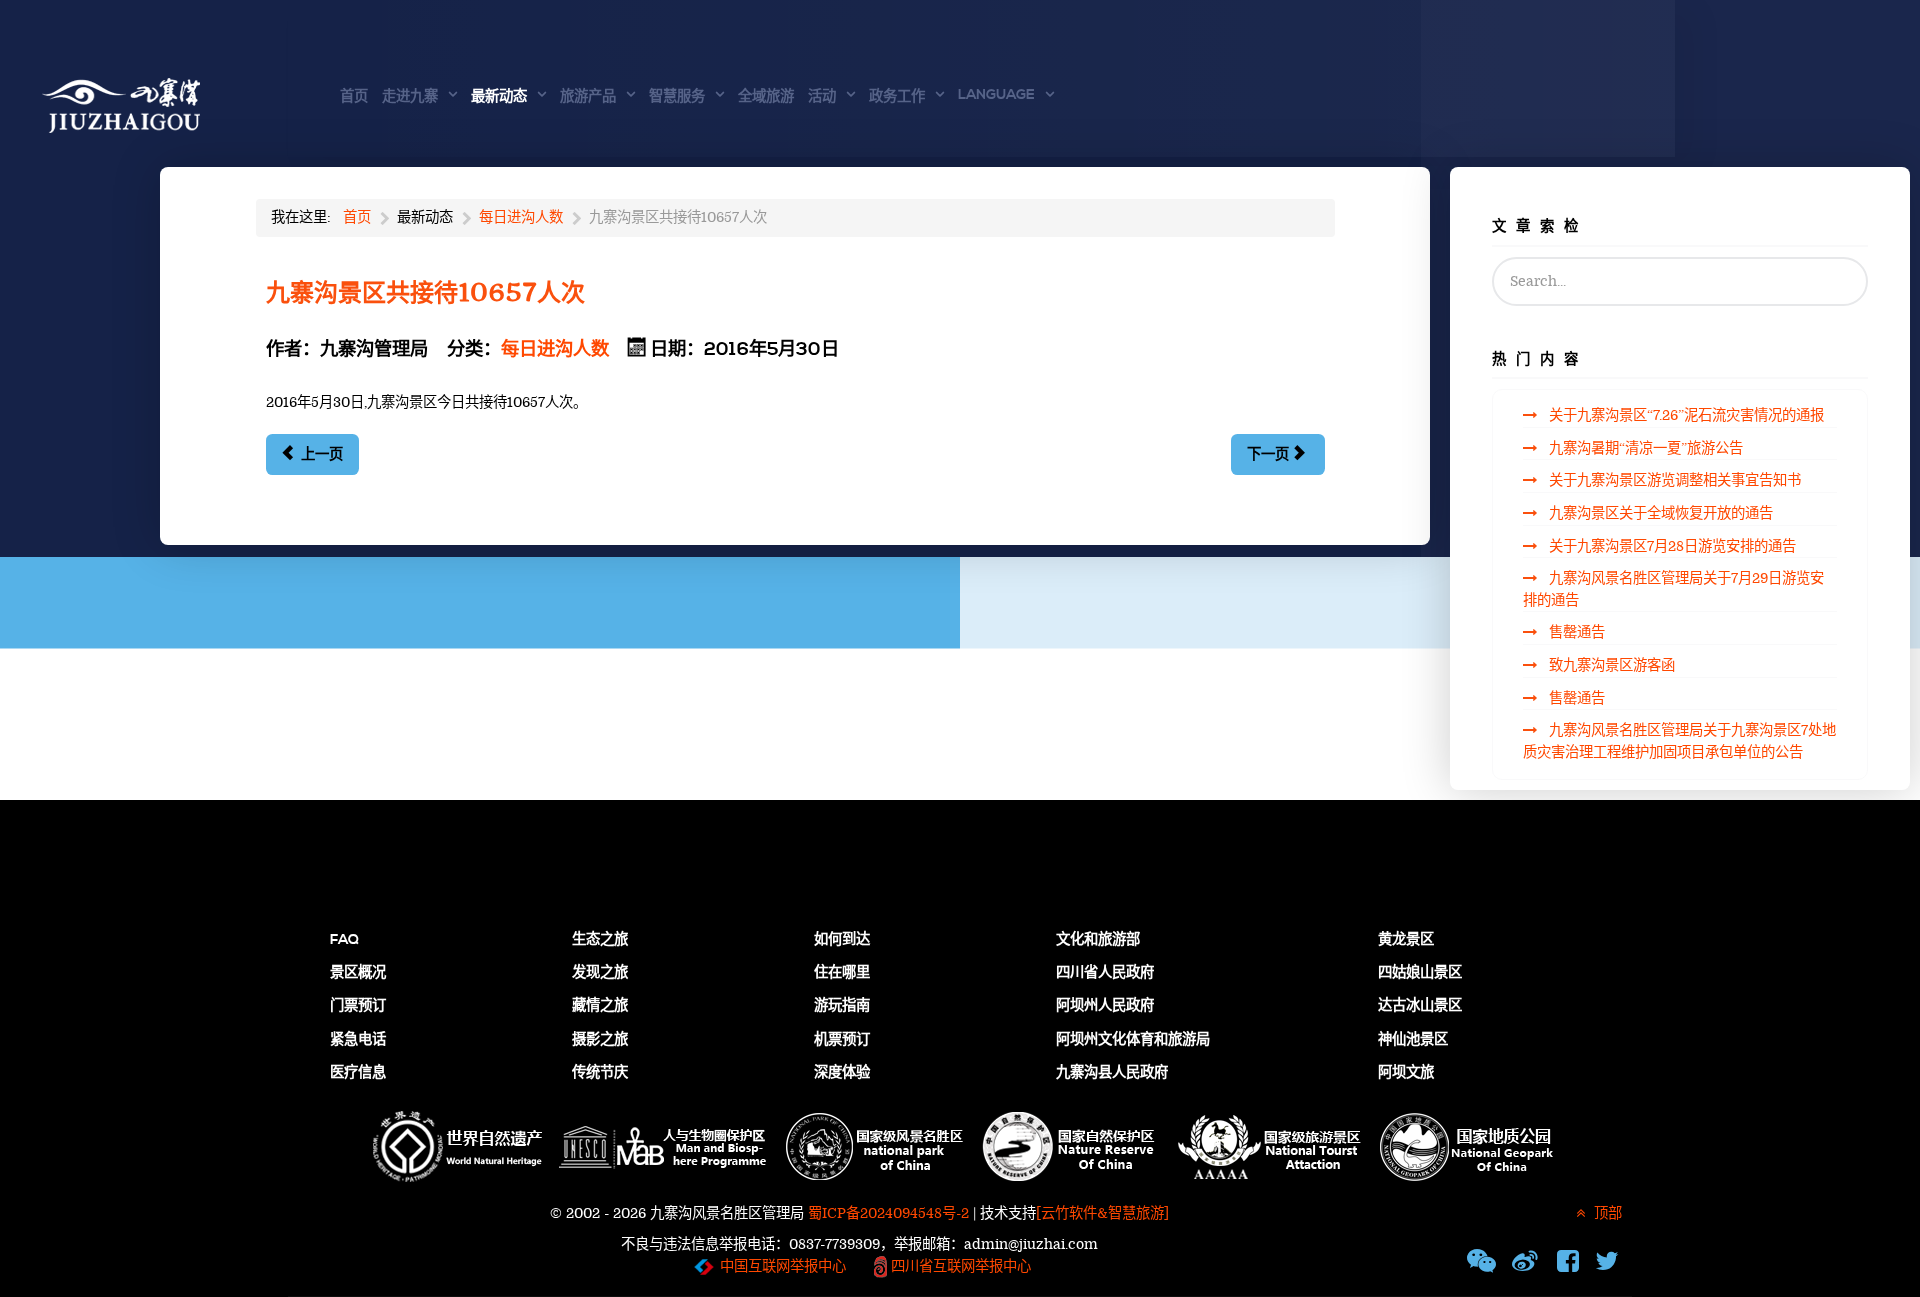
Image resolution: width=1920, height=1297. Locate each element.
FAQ (344, 940)
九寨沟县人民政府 (1112, 1073)
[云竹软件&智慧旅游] (1102, 1213)
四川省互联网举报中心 (959, 1266)
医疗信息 (358, 1073)
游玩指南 (842, 1006)
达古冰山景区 (1420, 1006)
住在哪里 (842, 973)
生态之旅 (600, 940)
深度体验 (842, 1073)
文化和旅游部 (1098, 940)
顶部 (1606, 1213)
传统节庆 (600, 1073)
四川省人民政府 (1105, 973)
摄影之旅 (600, 1040)
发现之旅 (600, 973)
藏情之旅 (600, 1006)
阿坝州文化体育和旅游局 (1133, 1040)
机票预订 (842, 1040)
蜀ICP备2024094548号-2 (888, 1213)
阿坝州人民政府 (1105, 1006)
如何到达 (842, 940)
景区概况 (358, 973)
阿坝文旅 (1406, 1073)
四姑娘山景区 (1420, 973)
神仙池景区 (1413, 1040)
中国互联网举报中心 (783, 1266)
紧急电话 (358, 1040)
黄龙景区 (1406, 940)
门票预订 (358, 1006)
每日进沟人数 (555, 349)
